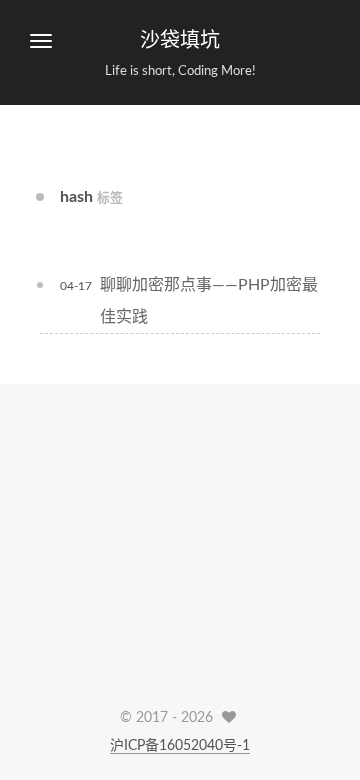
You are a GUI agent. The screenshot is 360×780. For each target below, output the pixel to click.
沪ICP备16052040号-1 (180, 746)
